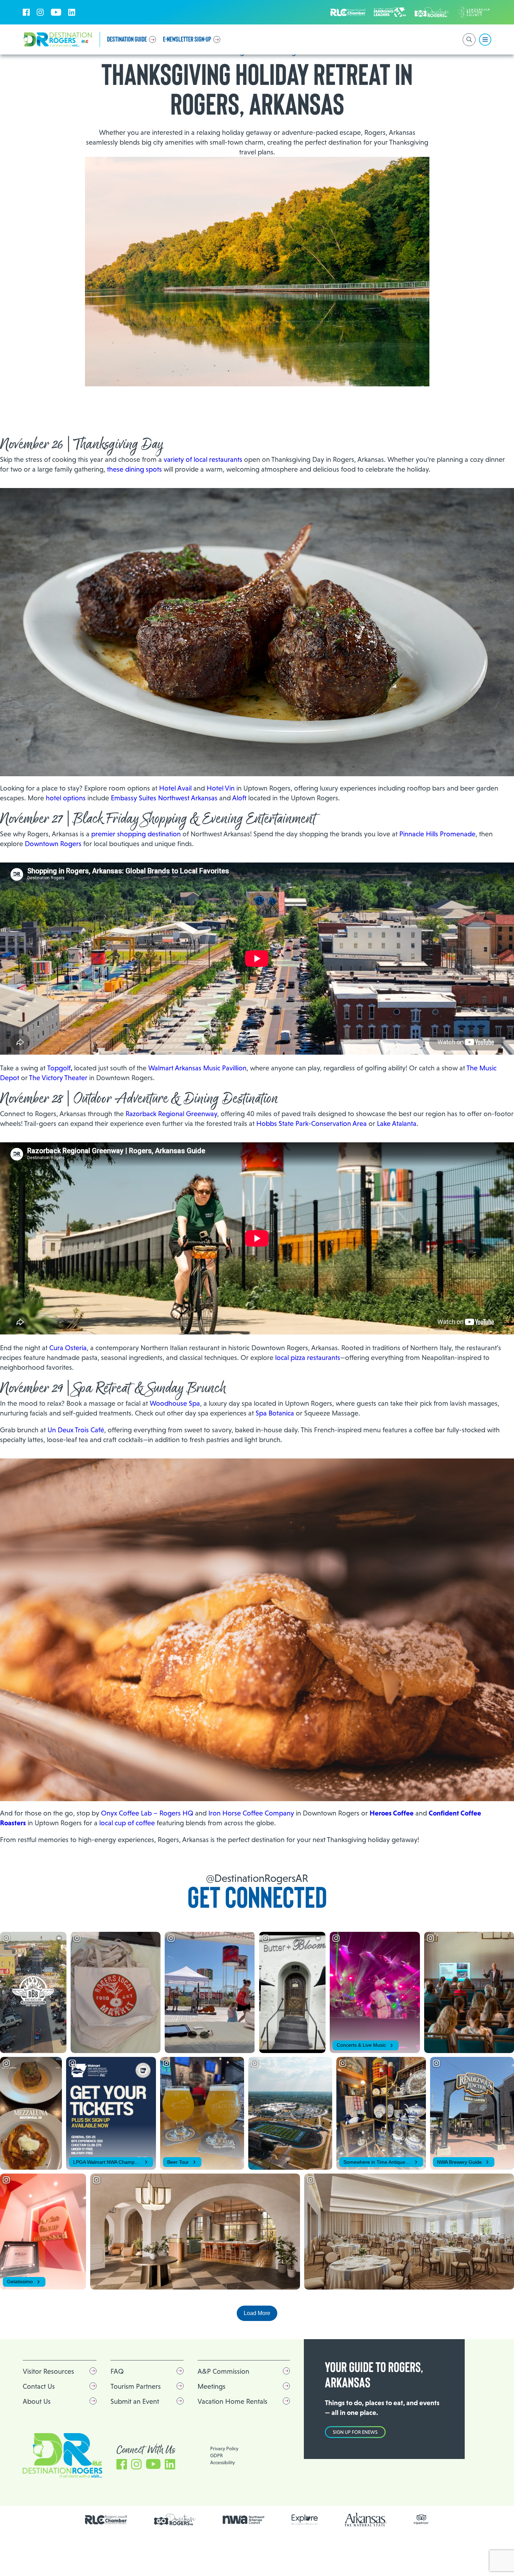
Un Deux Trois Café (76, 1430)
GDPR (216, 2455)
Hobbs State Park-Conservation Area (312, 1123)
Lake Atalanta (397, 1123)
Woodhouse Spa (175, 1403)
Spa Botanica (275, 1413)
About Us (37, 2401)
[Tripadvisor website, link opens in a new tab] (422, 2520)
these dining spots (134, 469)
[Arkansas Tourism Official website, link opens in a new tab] (366, 2520)
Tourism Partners (136, 2386)
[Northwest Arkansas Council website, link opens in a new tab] (244, 2520)
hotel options (66, 798)
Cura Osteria (68, 1348)
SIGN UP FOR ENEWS (355, 2432)
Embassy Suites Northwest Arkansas (164, 798)
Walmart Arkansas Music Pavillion (197, 1068)
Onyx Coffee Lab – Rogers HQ (147, 1813)
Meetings (212, 2386)
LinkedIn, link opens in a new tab (72, 12)
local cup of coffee (127, 1823)
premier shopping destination (136, 834)
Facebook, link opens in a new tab (26, 12)
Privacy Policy (224, 2448)
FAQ (117, 2371)
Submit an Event (135, 2401)
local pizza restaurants (308, 1358)
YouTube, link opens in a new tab (56, 12)
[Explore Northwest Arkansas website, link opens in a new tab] (305, 2520)
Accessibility (223, 2462)
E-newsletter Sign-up (187, 39)
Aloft (239, 798)
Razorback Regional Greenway (171, 1114)
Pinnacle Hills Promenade (437, 834)
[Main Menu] (485, 40)
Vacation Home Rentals (233, 2401)
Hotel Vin (221, 788)
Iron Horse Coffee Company (251, 1813)
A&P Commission (223, 2371)
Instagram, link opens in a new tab (40, 12)
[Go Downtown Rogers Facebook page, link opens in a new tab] (175, 2520)
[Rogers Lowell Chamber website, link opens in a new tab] (106, 2520)
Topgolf (59, 1068)
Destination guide (127, 39)
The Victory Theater (58, 1078)
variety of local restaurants (203, 459)
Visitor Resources (48, 2371)
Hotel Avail (175, 788)
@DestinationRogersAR (257, 1878)
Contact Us (39, 2386)
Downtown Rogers (53, 844)
